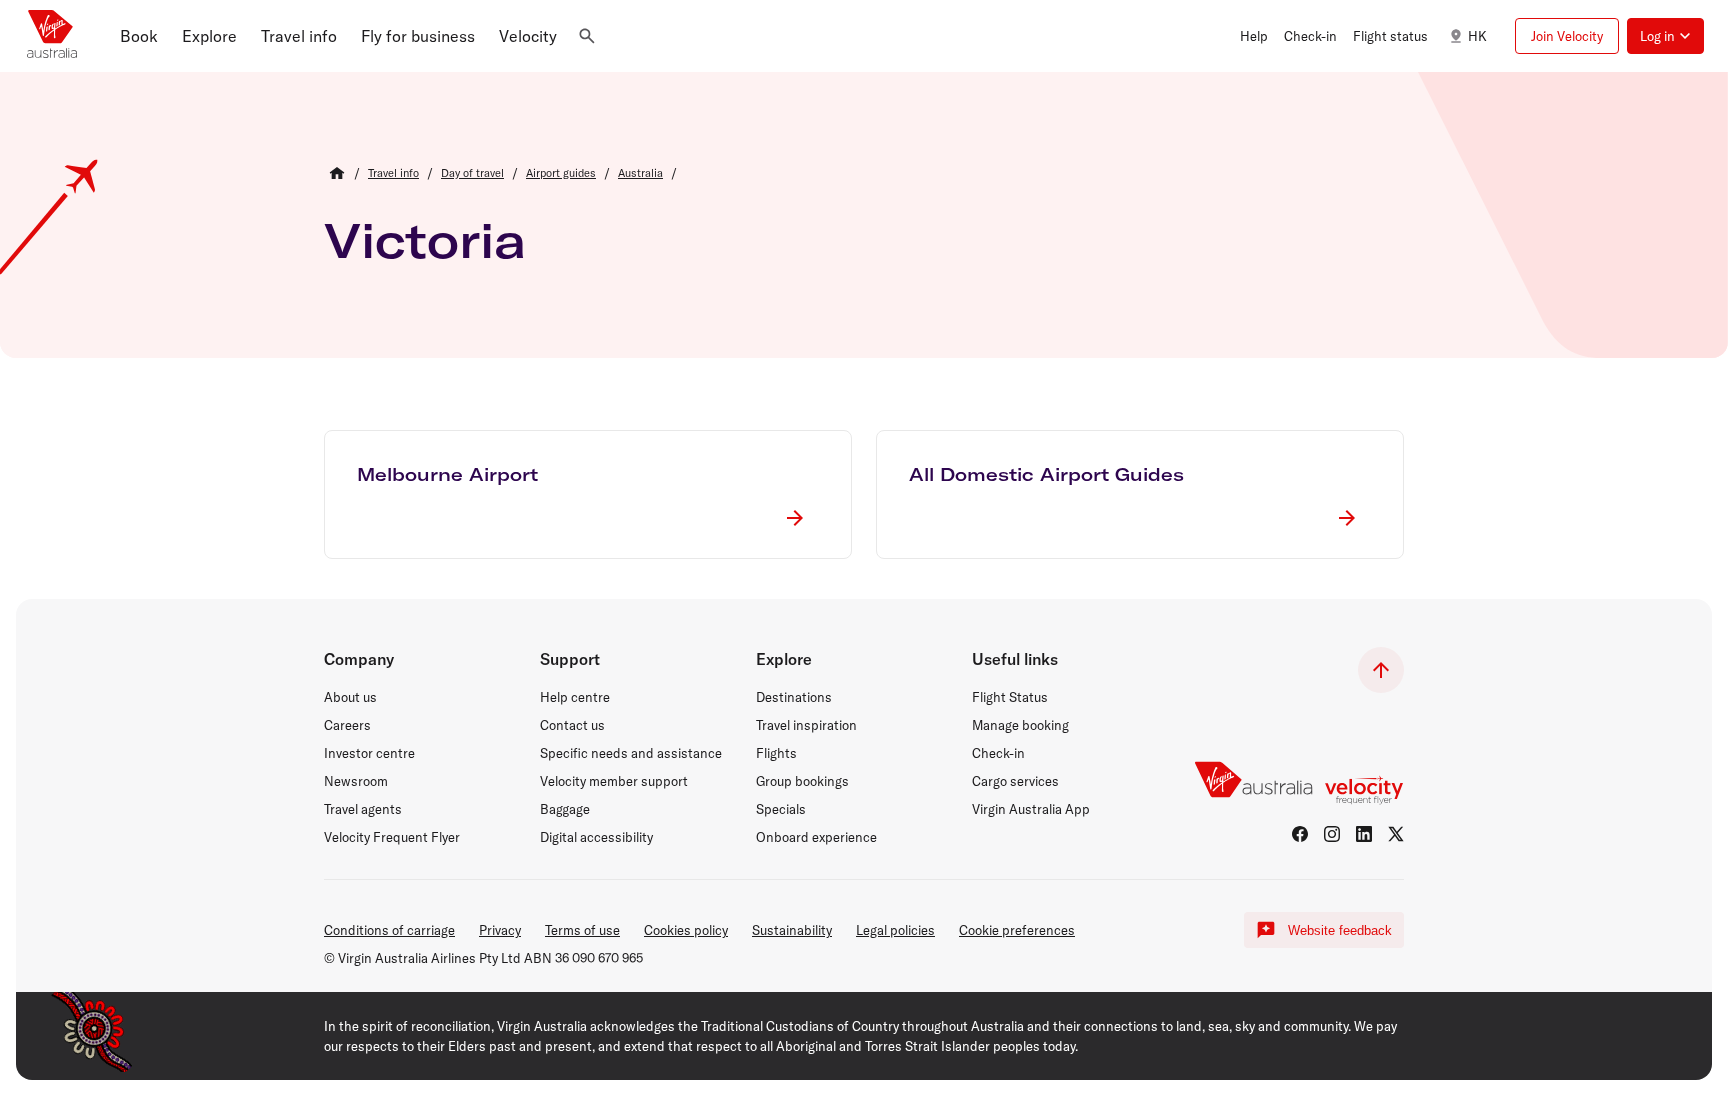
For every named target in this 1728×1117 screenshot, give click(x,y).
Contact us (572, 725)
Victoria (425, 240)
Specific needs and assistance (631, 753)
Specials (781, 809)
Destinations (794, 697)
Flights (776, 753)
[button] (139, 36)
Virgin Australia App (1031, 809)
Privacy (500, 930)
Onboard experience (816, 837)
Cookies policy (686, 930)
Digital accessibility (596, 837)
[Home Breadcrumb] (337, 173)
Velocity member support (614, 781)
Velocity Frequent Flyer (392, 837)
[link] (393, 173)
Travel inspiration (806, 725)
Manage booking (1020, 725)
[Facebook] (1300, 834)
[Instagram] (1332, 834)
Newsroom (356, 781)
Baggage (565, 809)
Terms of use (582, 930)
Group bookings (802, 781)
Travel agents (363, 809)
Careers (347, 725)
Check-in (998, 753)
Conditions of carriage (389, 930)
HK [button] (1477, 36)
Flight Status (1010, 697)
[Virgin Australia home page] (52, 36)
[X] (1396, 834)
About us (350, 697)
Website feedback (1340, 930)
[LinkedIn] (1364, 834)
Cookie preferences (1017, 930)
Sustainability (792, 930)
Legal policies (895, 930)
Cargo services (1015, 781)
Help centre (575, 697)
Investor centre (369, 753)
